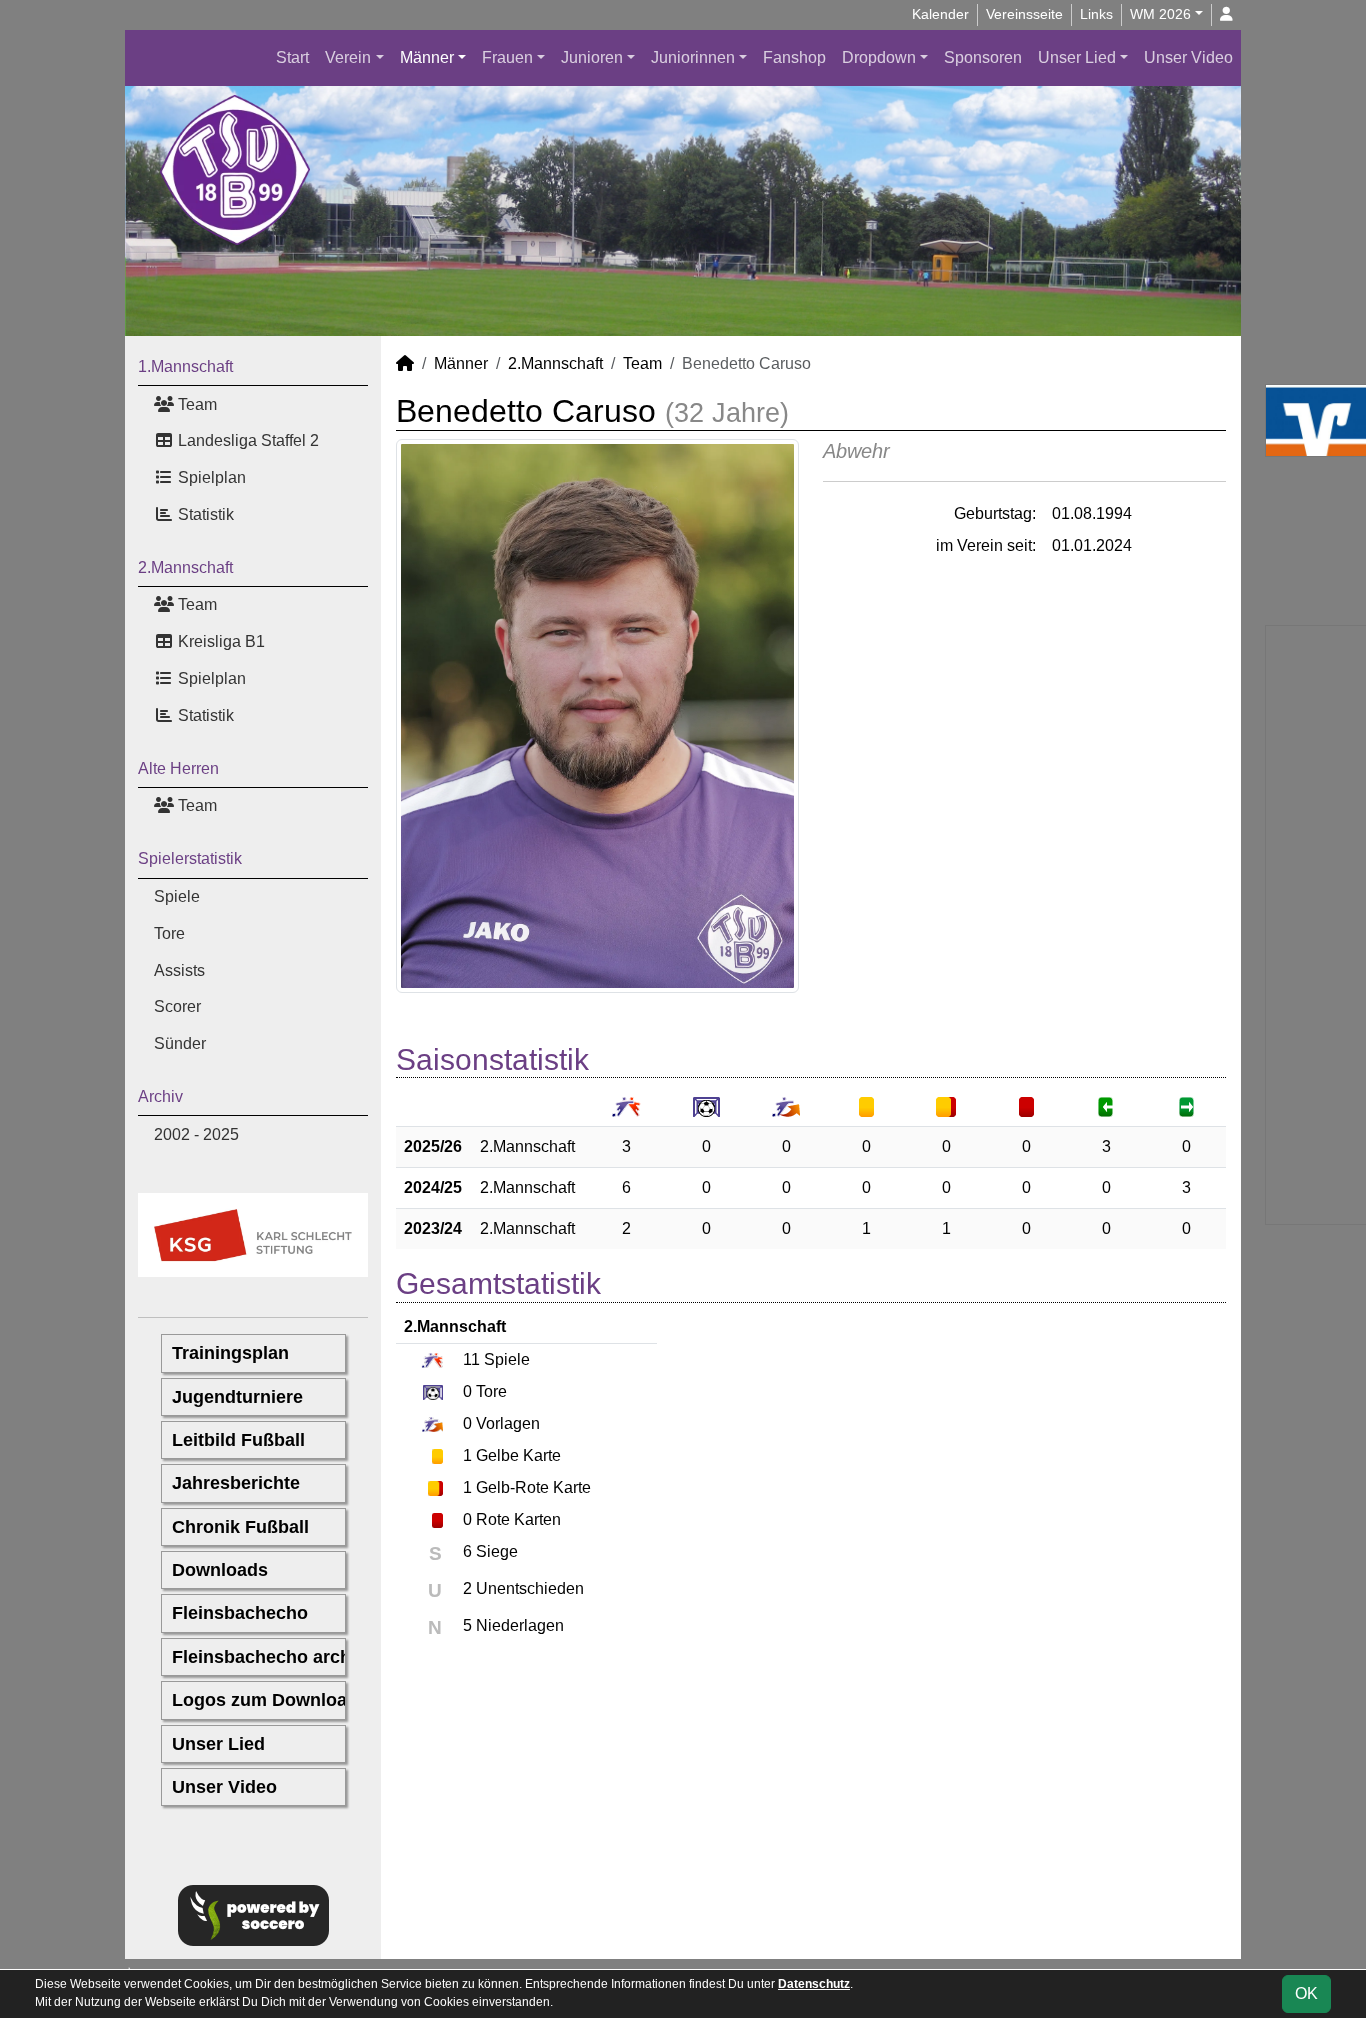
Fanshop (794, 57)
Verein (348, 57)
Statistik (204, 514)
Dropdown (879, 57)
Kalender (940, 14)
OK (1306, 1993)
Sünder (180, 1043)
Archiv (160, 1096)
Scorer (177, 1006)
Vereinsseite (1024, 14)
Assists (179, 970)
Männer (427, 57)
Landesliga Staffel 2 (246, 440)
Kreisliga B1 (219, 641)
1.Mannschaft (185, 366)
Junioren (592, 57)
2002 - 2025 (196, 1134)
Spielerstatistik (190, 858)
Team (195, 404)
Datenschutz (814, 1984)
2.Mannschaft (185, 567)
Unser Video (1188, 57)
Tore (169, 933)
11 (471, 1359)
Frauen (507, 57)
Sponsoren (983, 57)
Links (1096, 14)
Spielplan (210, 477)
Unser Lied (1077, 57)
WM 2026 (1160, 14)
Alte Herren (178, 768)
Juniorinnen (693, 57)
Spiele (177, 896)
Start (292, 57)
